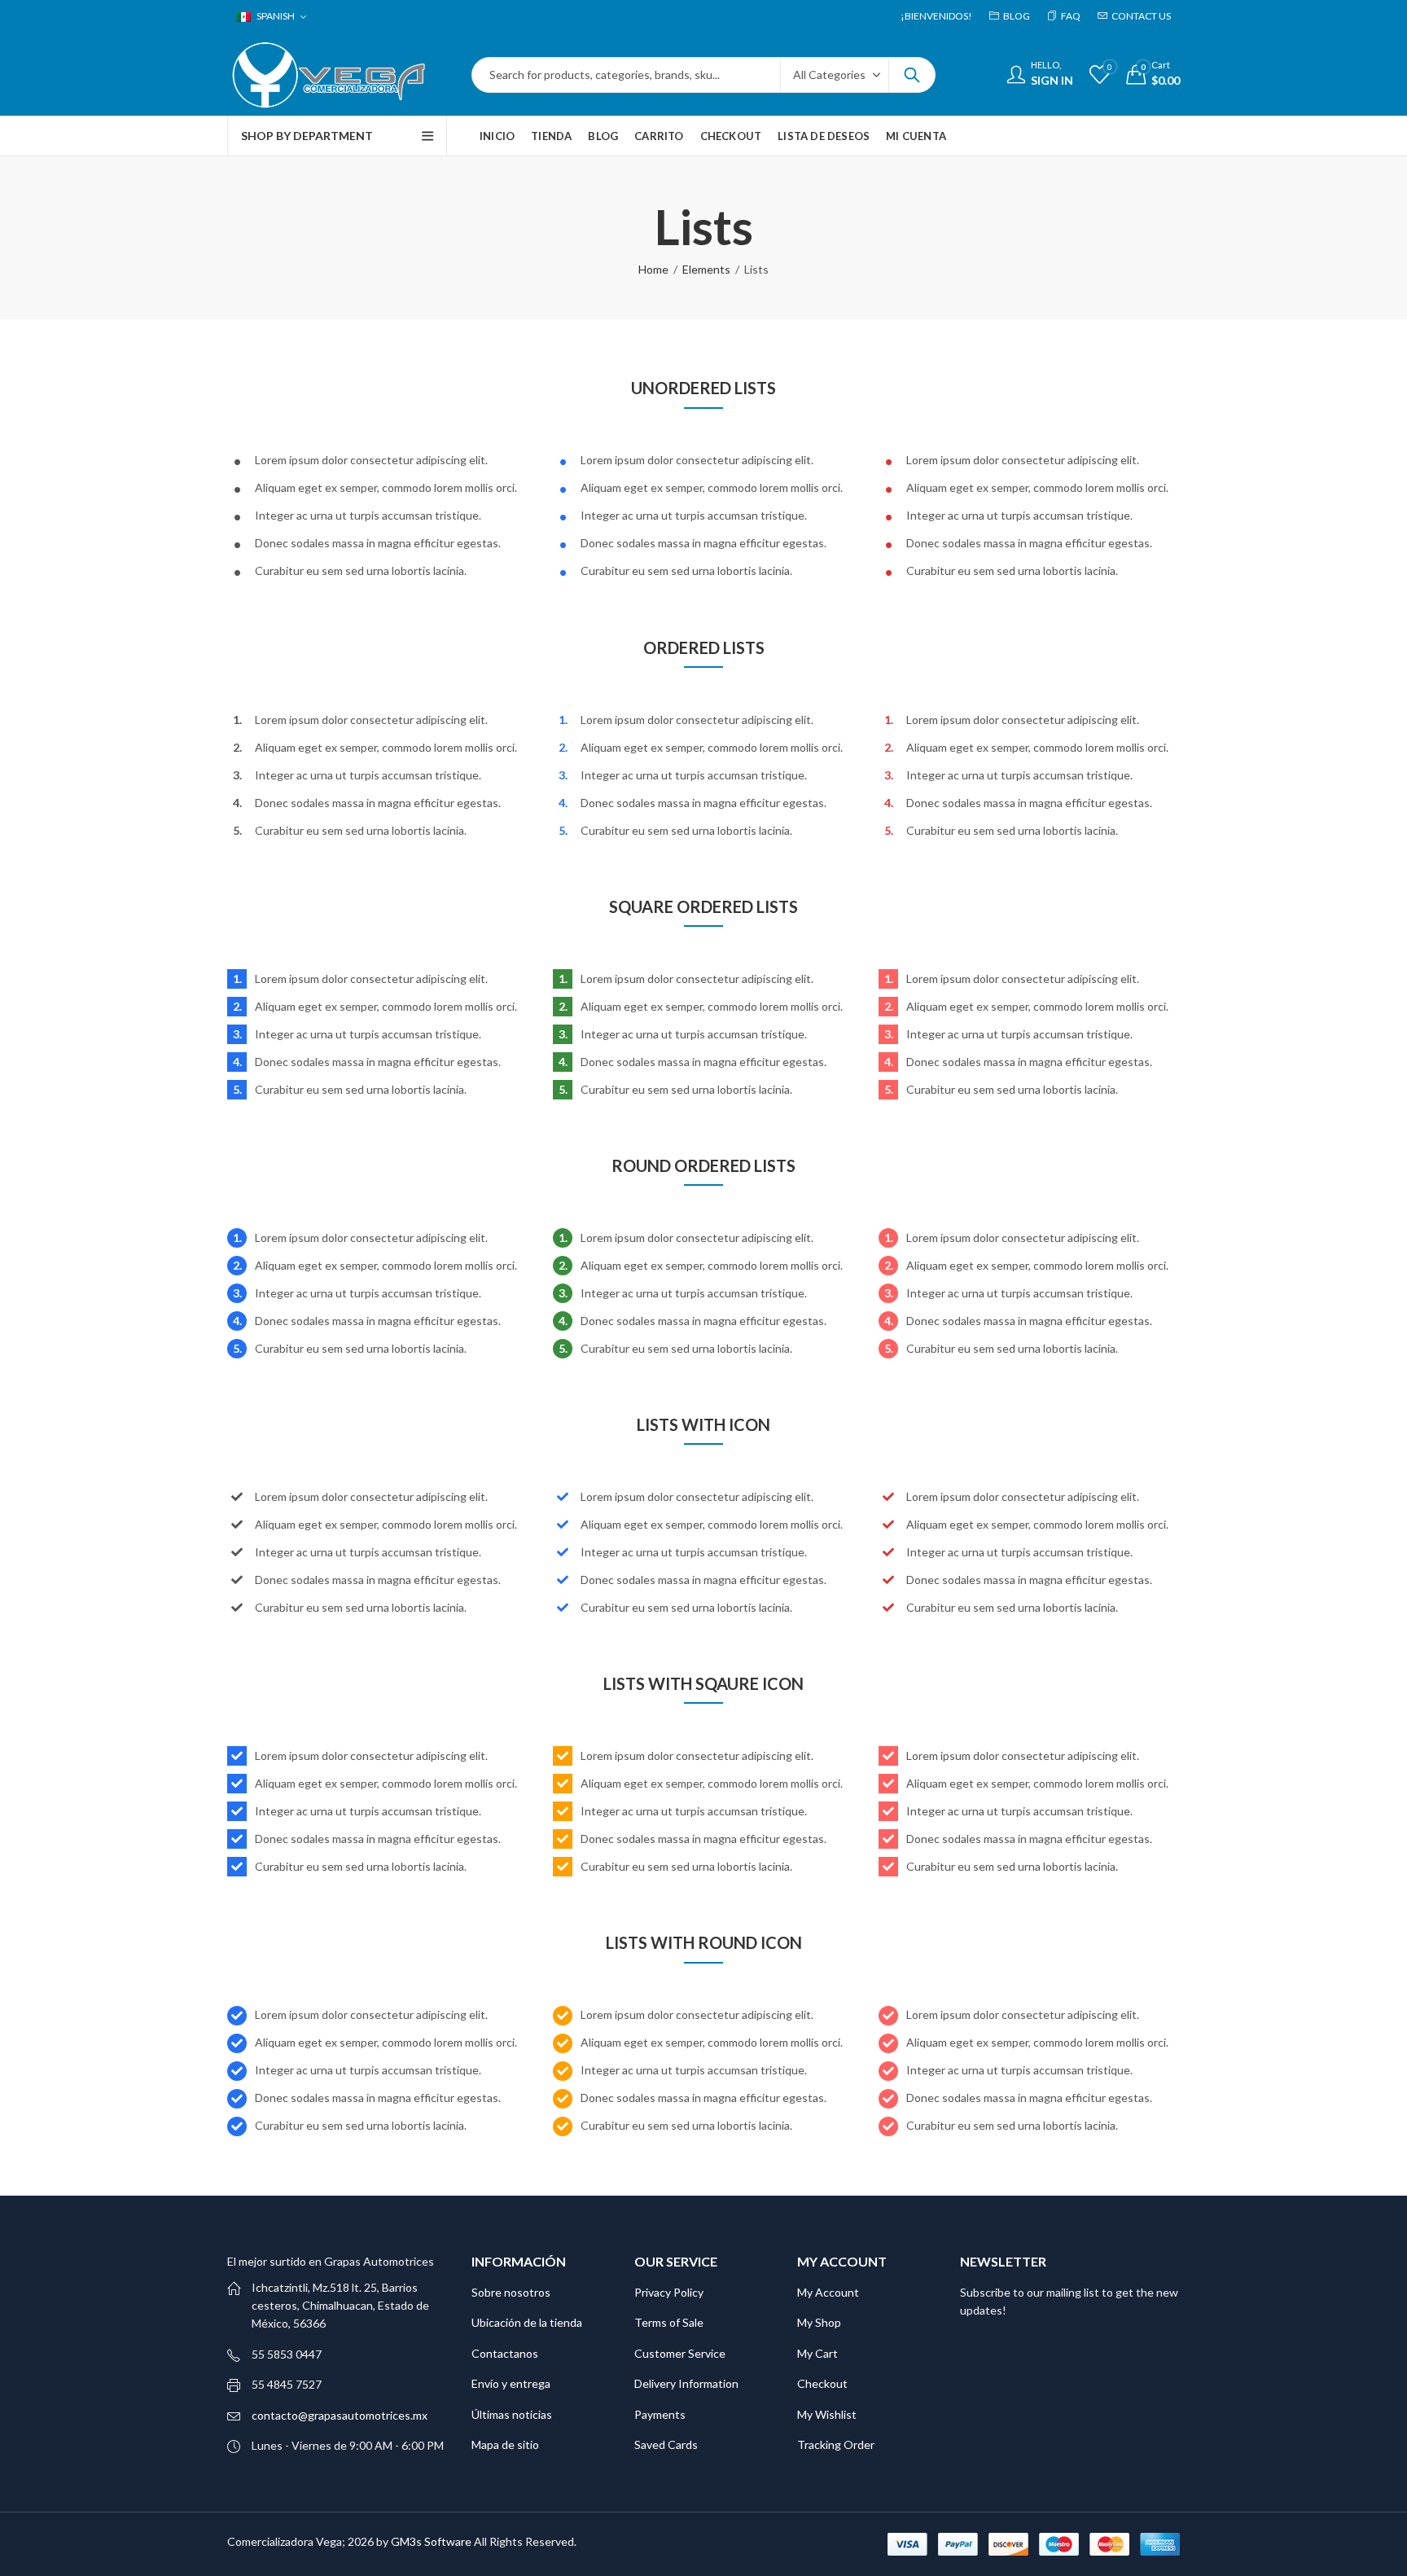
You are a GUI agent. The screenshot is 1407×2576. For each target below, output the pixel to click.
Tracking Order (836, 2444)
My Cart (817, 2353)
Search (912, 75)
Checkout (822, 2383)
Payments (660, 2414)
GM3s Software (432, 2541)
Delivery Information (686, 2383)
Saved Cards (666, 2444)
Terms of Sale (669, 2322)
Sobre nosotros (511, 2292)
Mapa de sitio (505, 2444)
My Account (828, 2292)
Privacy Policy (669, 2292)
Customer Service (680, 2353)
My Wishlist (827, 2414)
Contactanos (505, 2353)
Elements (706, 269)
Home (653, 269)
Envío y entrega (511, 2383)
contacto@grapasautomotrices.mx (340, 2415)
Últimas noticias (512, 2414)
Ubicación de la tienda (527, 2322)
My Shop (819, 2322)
